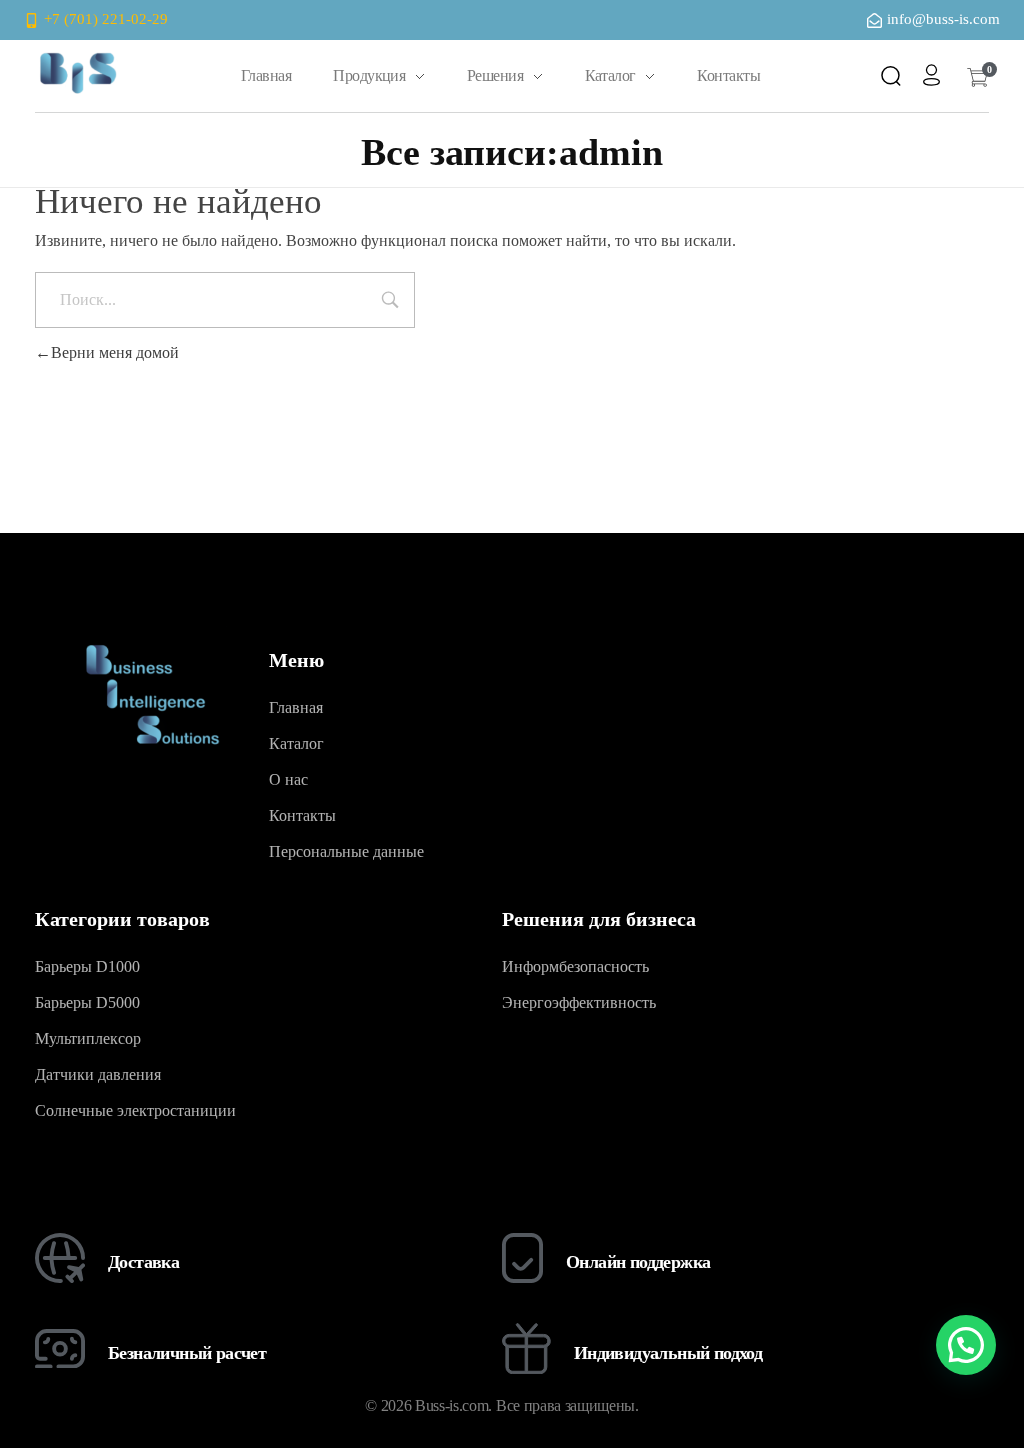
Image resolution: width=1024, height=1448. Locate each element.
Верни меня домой (115, 352)
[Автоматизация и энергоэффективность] (77, 72)
